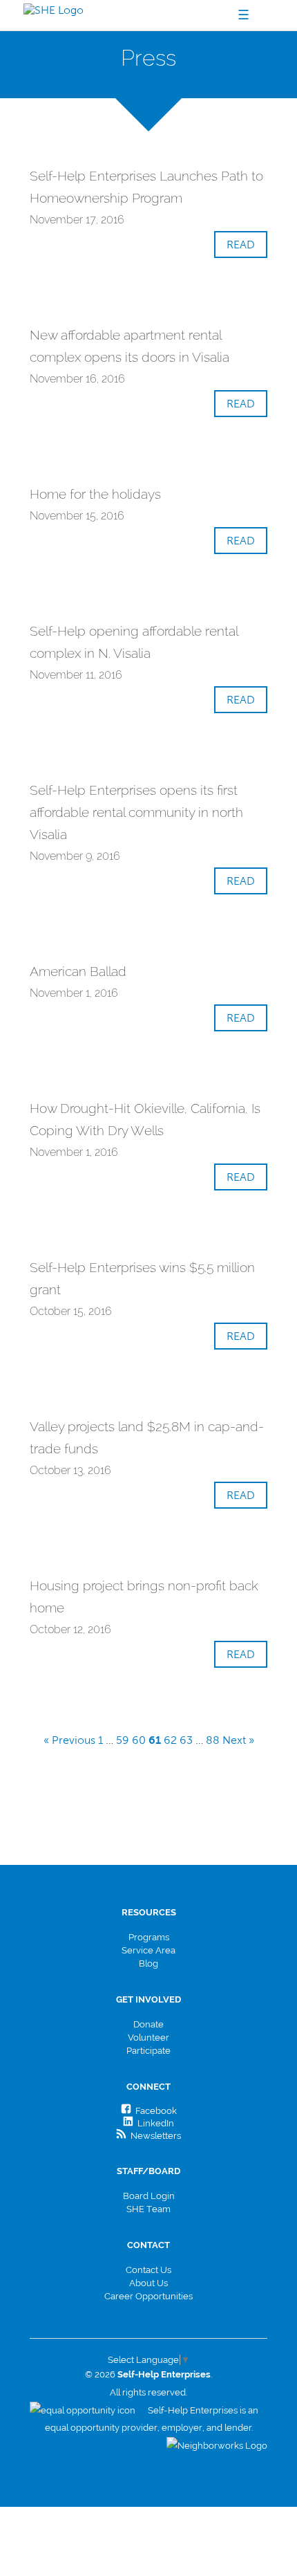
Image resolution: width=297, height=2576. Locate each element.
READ (241, 245)
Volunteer (148, 2037)
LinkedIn (154, 2123)
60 (139, 1740)
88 (213, 1740)
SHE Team (148, 2209)
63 (186, 1740)
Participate (148, 2051)
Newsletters (154, 2136)
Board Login (149, 2196)
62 (170, 1740)
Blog (148, 1963)
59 (123, 1740)
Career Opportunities (148, 2296)
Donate (148, 2024)
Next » (238, 1740)
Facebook (154, 2111)
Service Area (148, 1950)
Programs (149, 1937)
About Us (148, 2283)
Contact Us (148, 2270)
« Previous (69, 1740)
